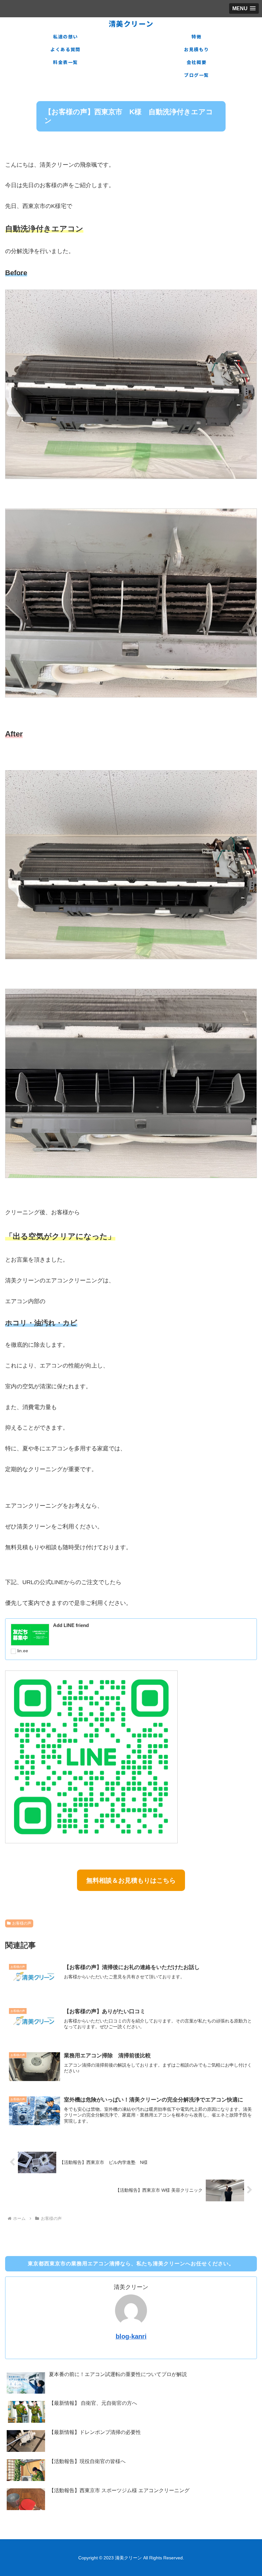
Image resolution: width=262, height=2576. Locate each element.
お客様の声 (22, 1923)
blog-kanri (131, 2336)
